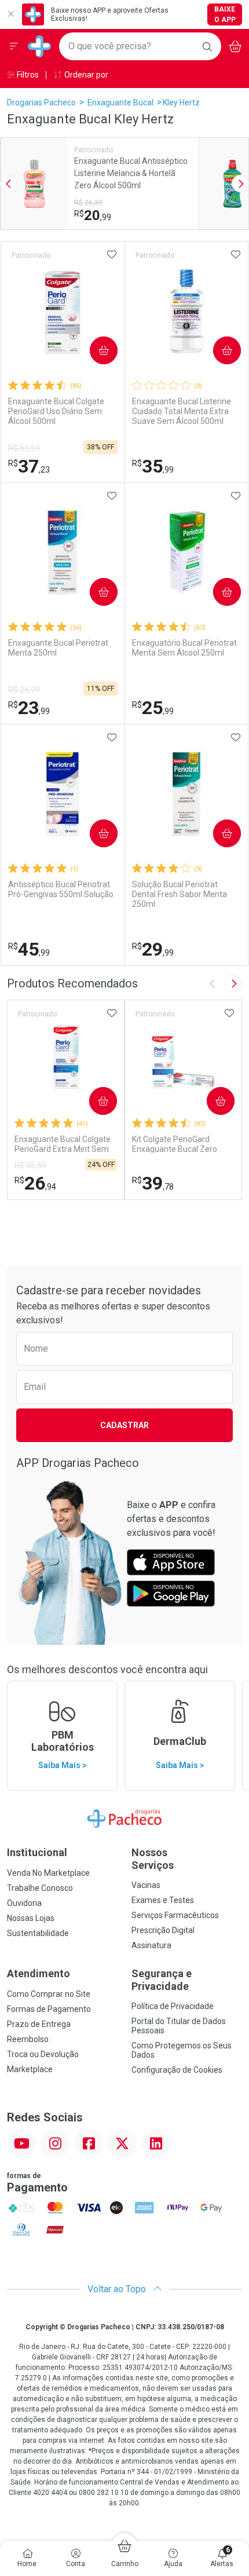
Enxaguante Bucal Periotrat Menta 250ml (58, 648)
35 (153, 466)
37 (29, 466)
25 (153, 708)
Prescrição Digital (163, 1930)
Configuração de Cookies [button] (177, 2070)
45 (29, 949)
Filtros (27, 75)
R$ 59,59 (24, 448)
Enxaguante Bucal (120, 103)
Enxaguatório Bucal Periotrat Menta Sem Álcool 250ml (184, 648)
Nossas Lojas (31, 1918)
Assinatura (151, 1945)
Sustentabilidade (38, 1933)
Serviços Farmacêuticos (175, 1915)
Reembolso (28, 2039)
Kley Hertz (181, 103)
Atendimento (39, 1973)
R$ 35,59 (30, 1165)
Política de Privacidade (173, 2006)
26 (35, 1183)
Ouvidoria (24, 1903)
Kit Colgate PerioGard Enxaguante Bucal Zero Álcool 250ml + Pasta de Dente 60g (176, 1144)
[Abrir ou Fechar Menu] (14, 46)
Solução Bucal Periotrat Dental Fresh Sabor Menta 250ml (180, 894)
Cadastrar (124, 1425)
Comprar (94, 350)
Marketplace (30, 2069)
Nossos (153, 1859)
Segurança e (162, 1980)
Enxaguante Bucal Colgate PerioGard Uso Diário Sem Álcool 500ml (56, 411)
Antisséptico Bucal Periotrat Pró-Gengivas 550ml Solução (61, 889)
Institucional (37, 1852)
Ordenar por (85, 75)
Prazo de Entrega (39, 2024)
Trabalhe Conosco (40, 1888)
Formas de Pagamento (49, 2009)
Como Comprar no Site (49, 1994)
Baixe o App (225, 14)
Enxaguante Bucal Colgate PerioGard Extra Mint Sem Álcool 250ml (63, 1144)
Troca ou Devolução (43, 2054)
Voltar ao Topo (118, 2289)
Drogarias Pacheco (41, 103)
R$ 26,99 (24, 690)
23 (29, 708)
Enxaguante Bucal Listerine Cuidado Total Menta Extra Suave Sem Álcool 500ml (182, 411)
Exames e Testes (163, 1900)
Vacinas (146, 1885)
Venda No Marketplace (48, 1873)
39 (153, 1183)
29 (153, 949)
